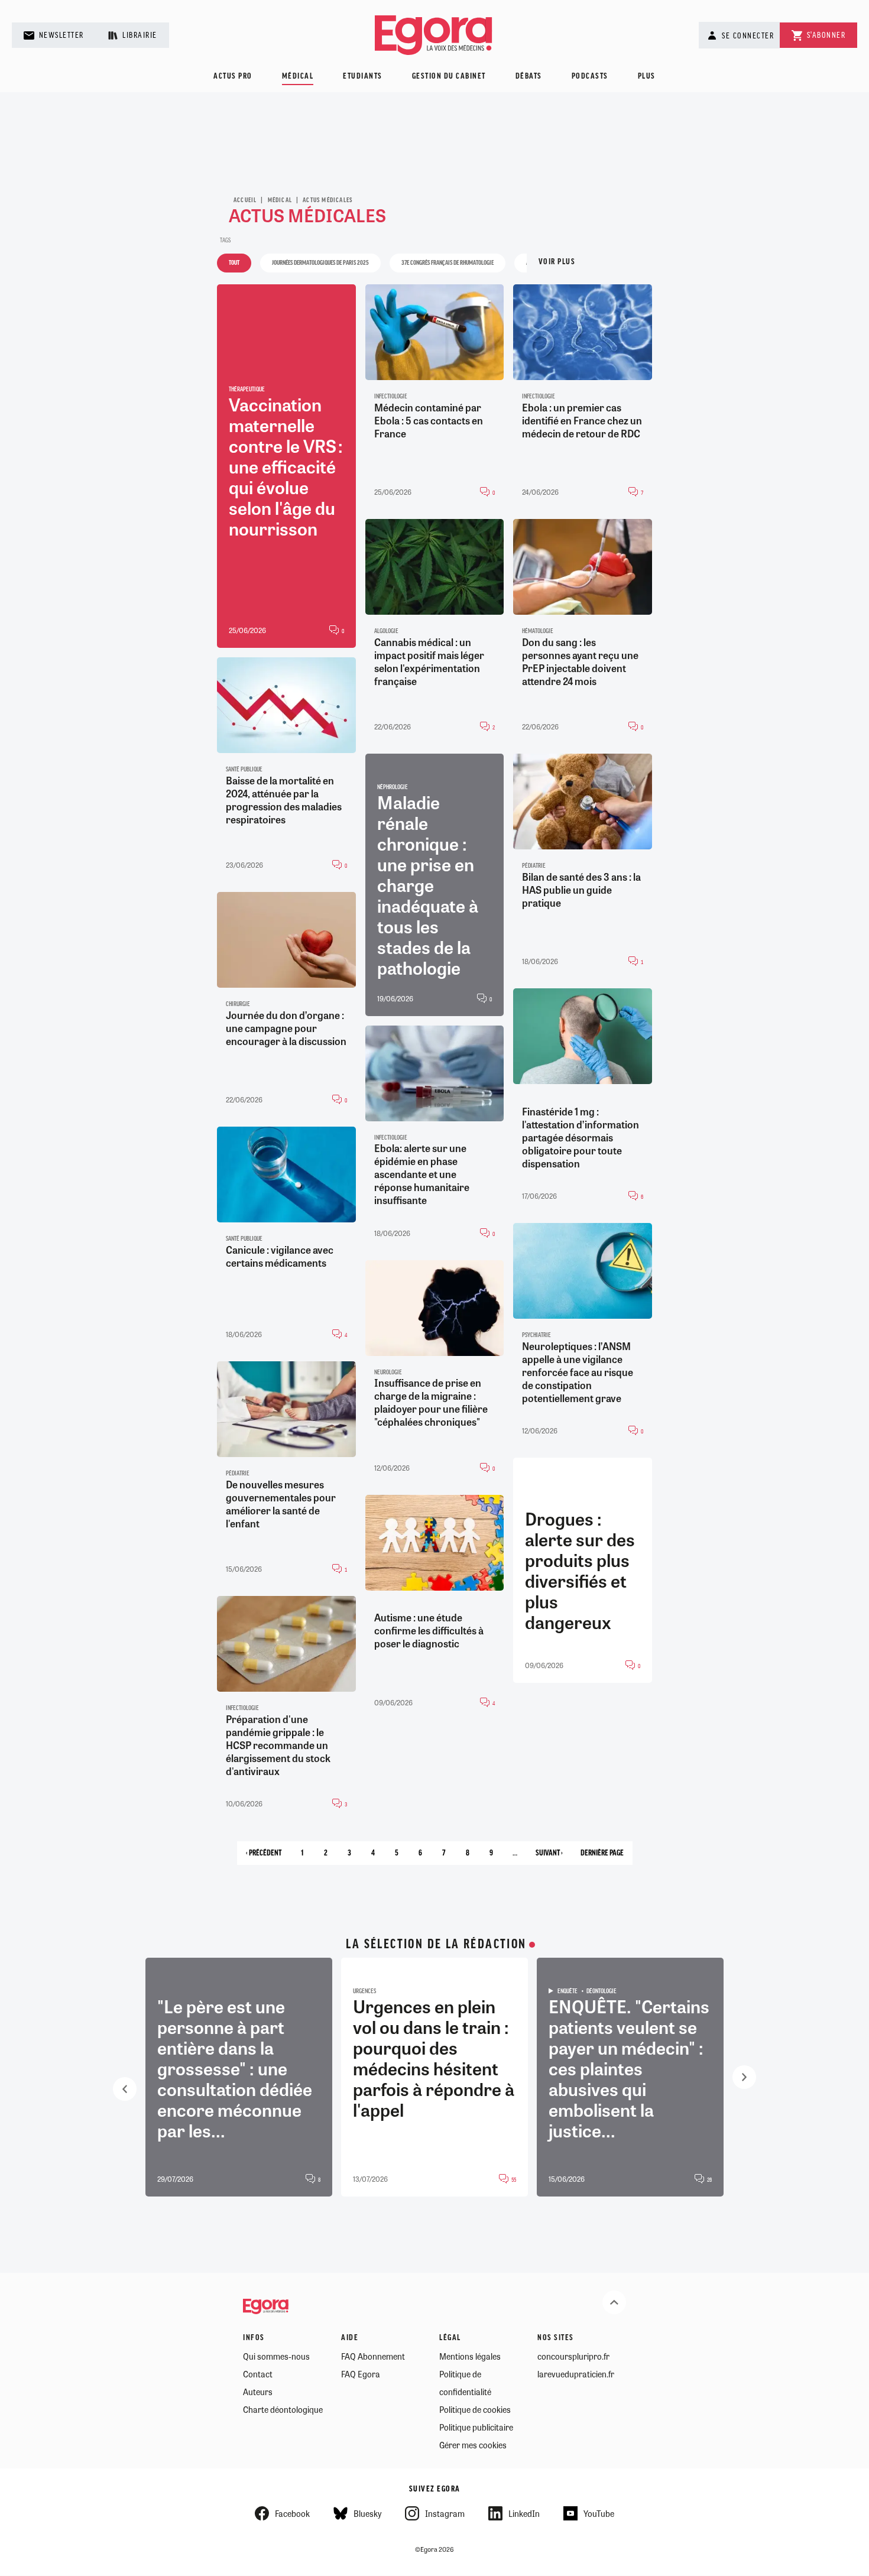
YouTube (599, 2513)
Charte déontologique (283, 2409)
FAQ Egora (361, 2374)
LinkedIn (524, 2513)
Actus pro (233, 77)
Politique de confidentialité (465, 2383)
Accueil (245, 200)
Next (744, 2077)
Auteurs (258, 2392)
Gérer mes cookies (473, 2445)
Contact (258, 2374)
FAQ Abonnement (373, 2356)
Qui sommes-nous (276, 2356)
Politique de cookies (475, 2409)
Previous (125, 2089)
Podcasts (590, 77)
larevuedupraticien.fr (576, 2374)
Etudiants (363, 77)
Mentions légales (470, 2356)
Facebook (292, 2513)
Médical (298, 77)
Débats (529, 77)
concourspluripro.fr (573, 2356)
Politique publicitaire (476, 2427)
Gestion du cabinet (449, 77)
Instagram (445, 2513)
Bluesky (367, 2513)
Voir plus (557, 262)
